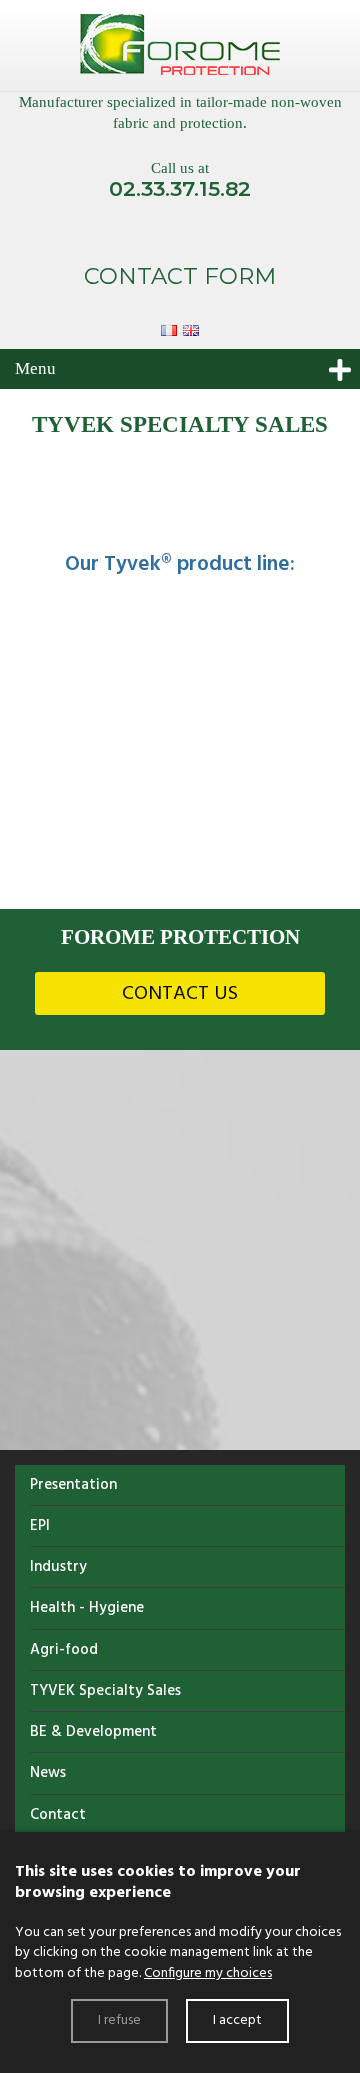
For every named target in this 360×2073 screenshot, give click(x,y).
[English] (191, 328)
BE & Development (93, 1732)
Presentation (73, 1485)
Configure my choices (208, 1973)
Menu (35, 368)
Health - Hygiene (87, 1608)
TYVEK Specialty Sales (105, 1691)
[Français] (172, 328)
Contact (58, 1815)
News (48, 1773)
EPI (40, 1526)
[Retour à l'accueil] (180, 46)
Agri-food (64, 1650)
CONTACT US (180, 994)
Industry (58, 1567)
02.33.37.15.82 (180, 188)
